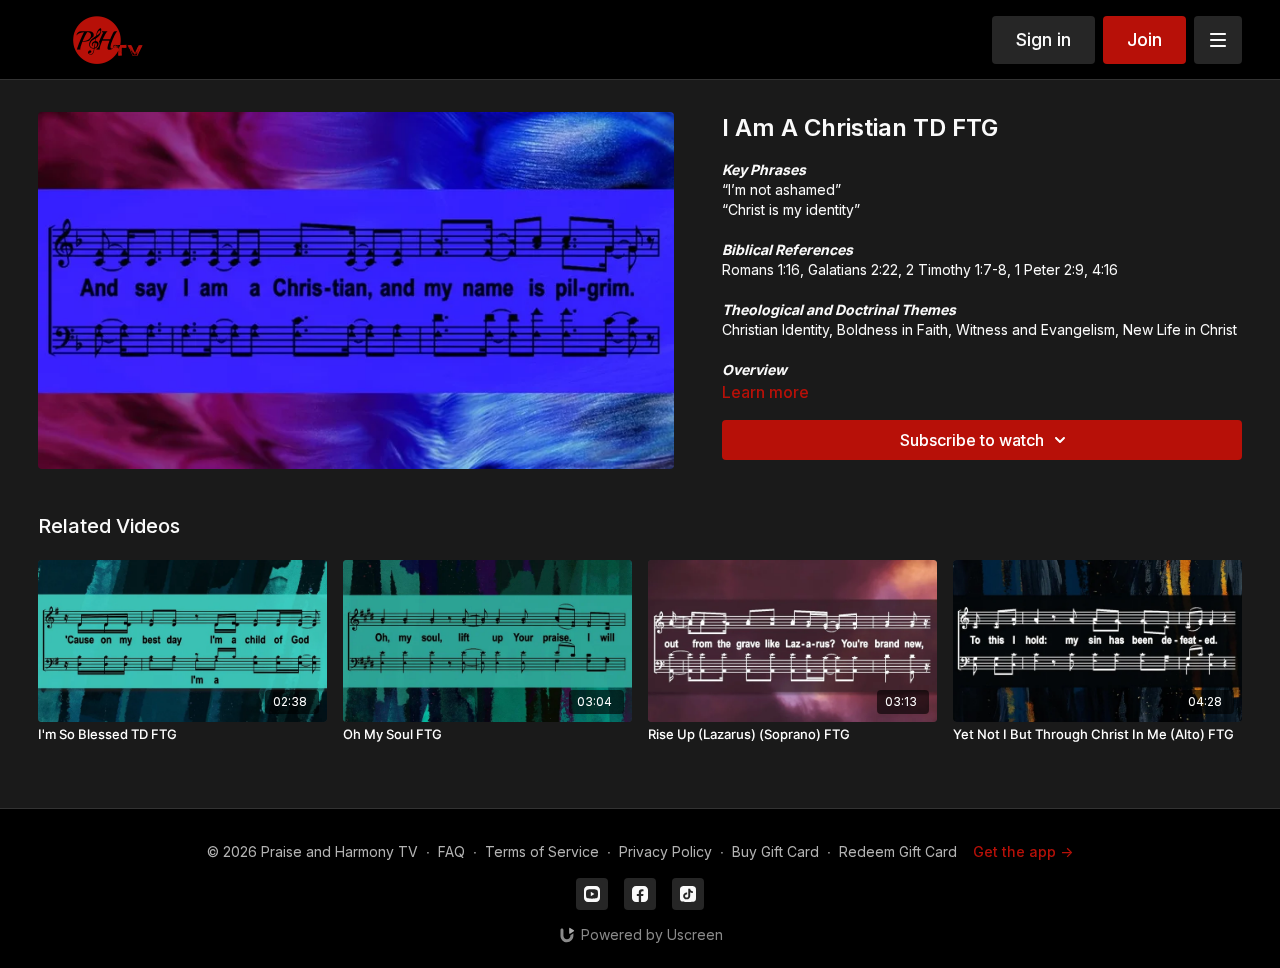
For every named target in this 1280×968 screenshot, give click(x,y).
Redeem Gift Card (898, 851)
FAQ (451, 851)
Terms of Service (542, 851)
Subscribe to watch (972, 440)
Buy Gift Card (775, 851)
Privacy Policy (665, 851)
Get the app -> (1023, 851)
